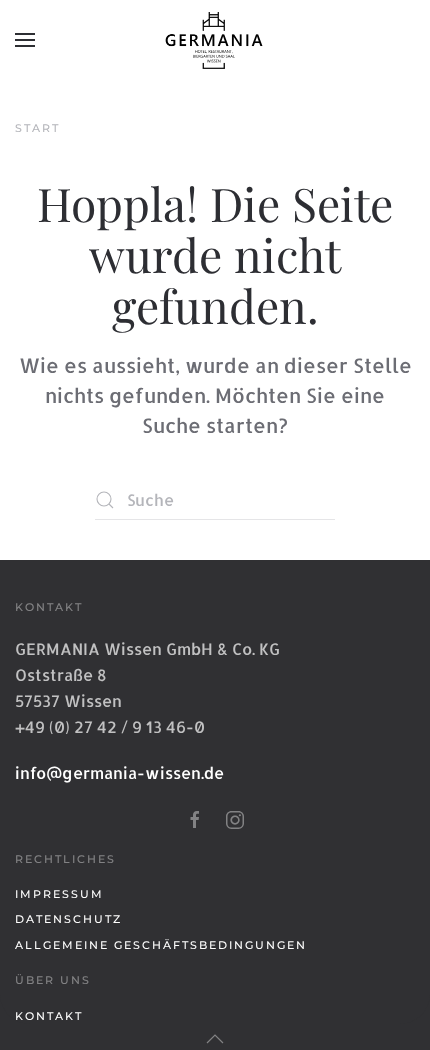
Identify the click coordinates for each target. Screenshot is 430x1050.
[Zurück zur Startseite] (215, 40)
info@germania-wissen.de (119, 772)
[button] (25, 40)
